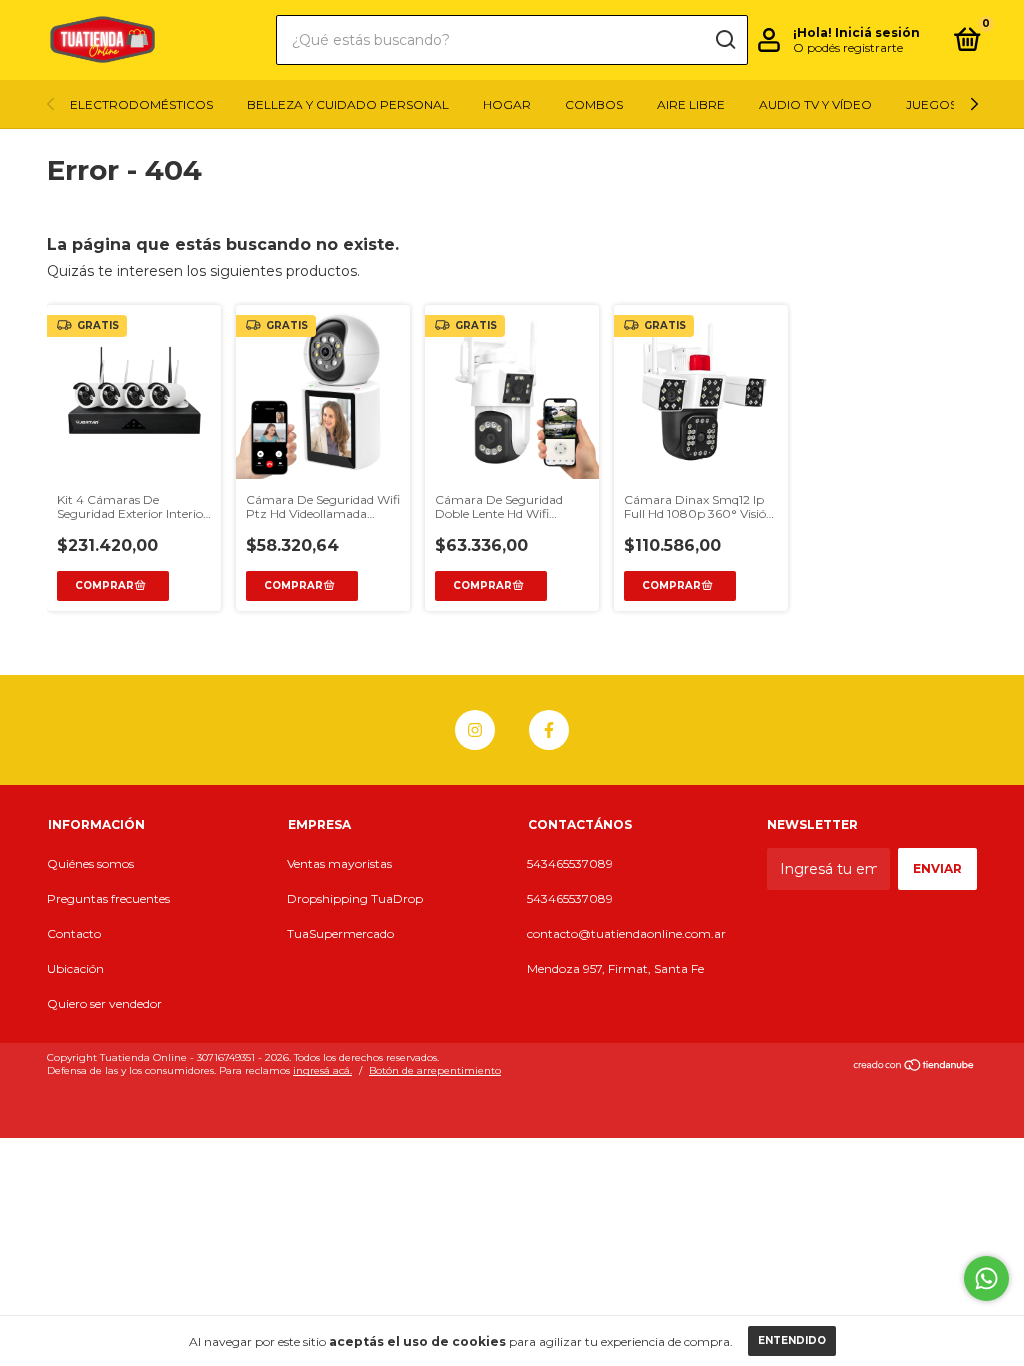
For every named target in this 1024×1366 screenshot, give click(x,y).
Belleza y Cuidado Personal (348, 104)
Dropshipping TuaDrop (355, 898)
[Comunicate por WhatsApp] (986, 1278)
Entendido (792, 1340)
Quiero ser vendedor (104, 1003)
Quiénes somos (90, 863)
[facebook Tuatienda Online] (549, 730)
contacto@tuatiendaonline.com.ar (626, 933)
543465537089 (570, 863)
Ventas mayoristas (339, 863)
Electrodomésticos (141, 104)
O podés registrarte (848, 47)
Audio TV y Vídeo (815, 104)
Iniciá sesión (877, 32)
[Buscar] (724, 40)
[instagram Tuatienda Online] (475, 730)
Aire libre (691, 104)
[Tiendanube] (914, 1067)
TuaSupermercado (340, 933)
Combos (594, 104)
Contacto (74, 933)
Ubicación (75, 968)
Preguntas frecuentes (108, 898)
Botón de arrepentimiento (435, 1070)
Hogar (507, 104)
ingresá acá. (322, 1070)
